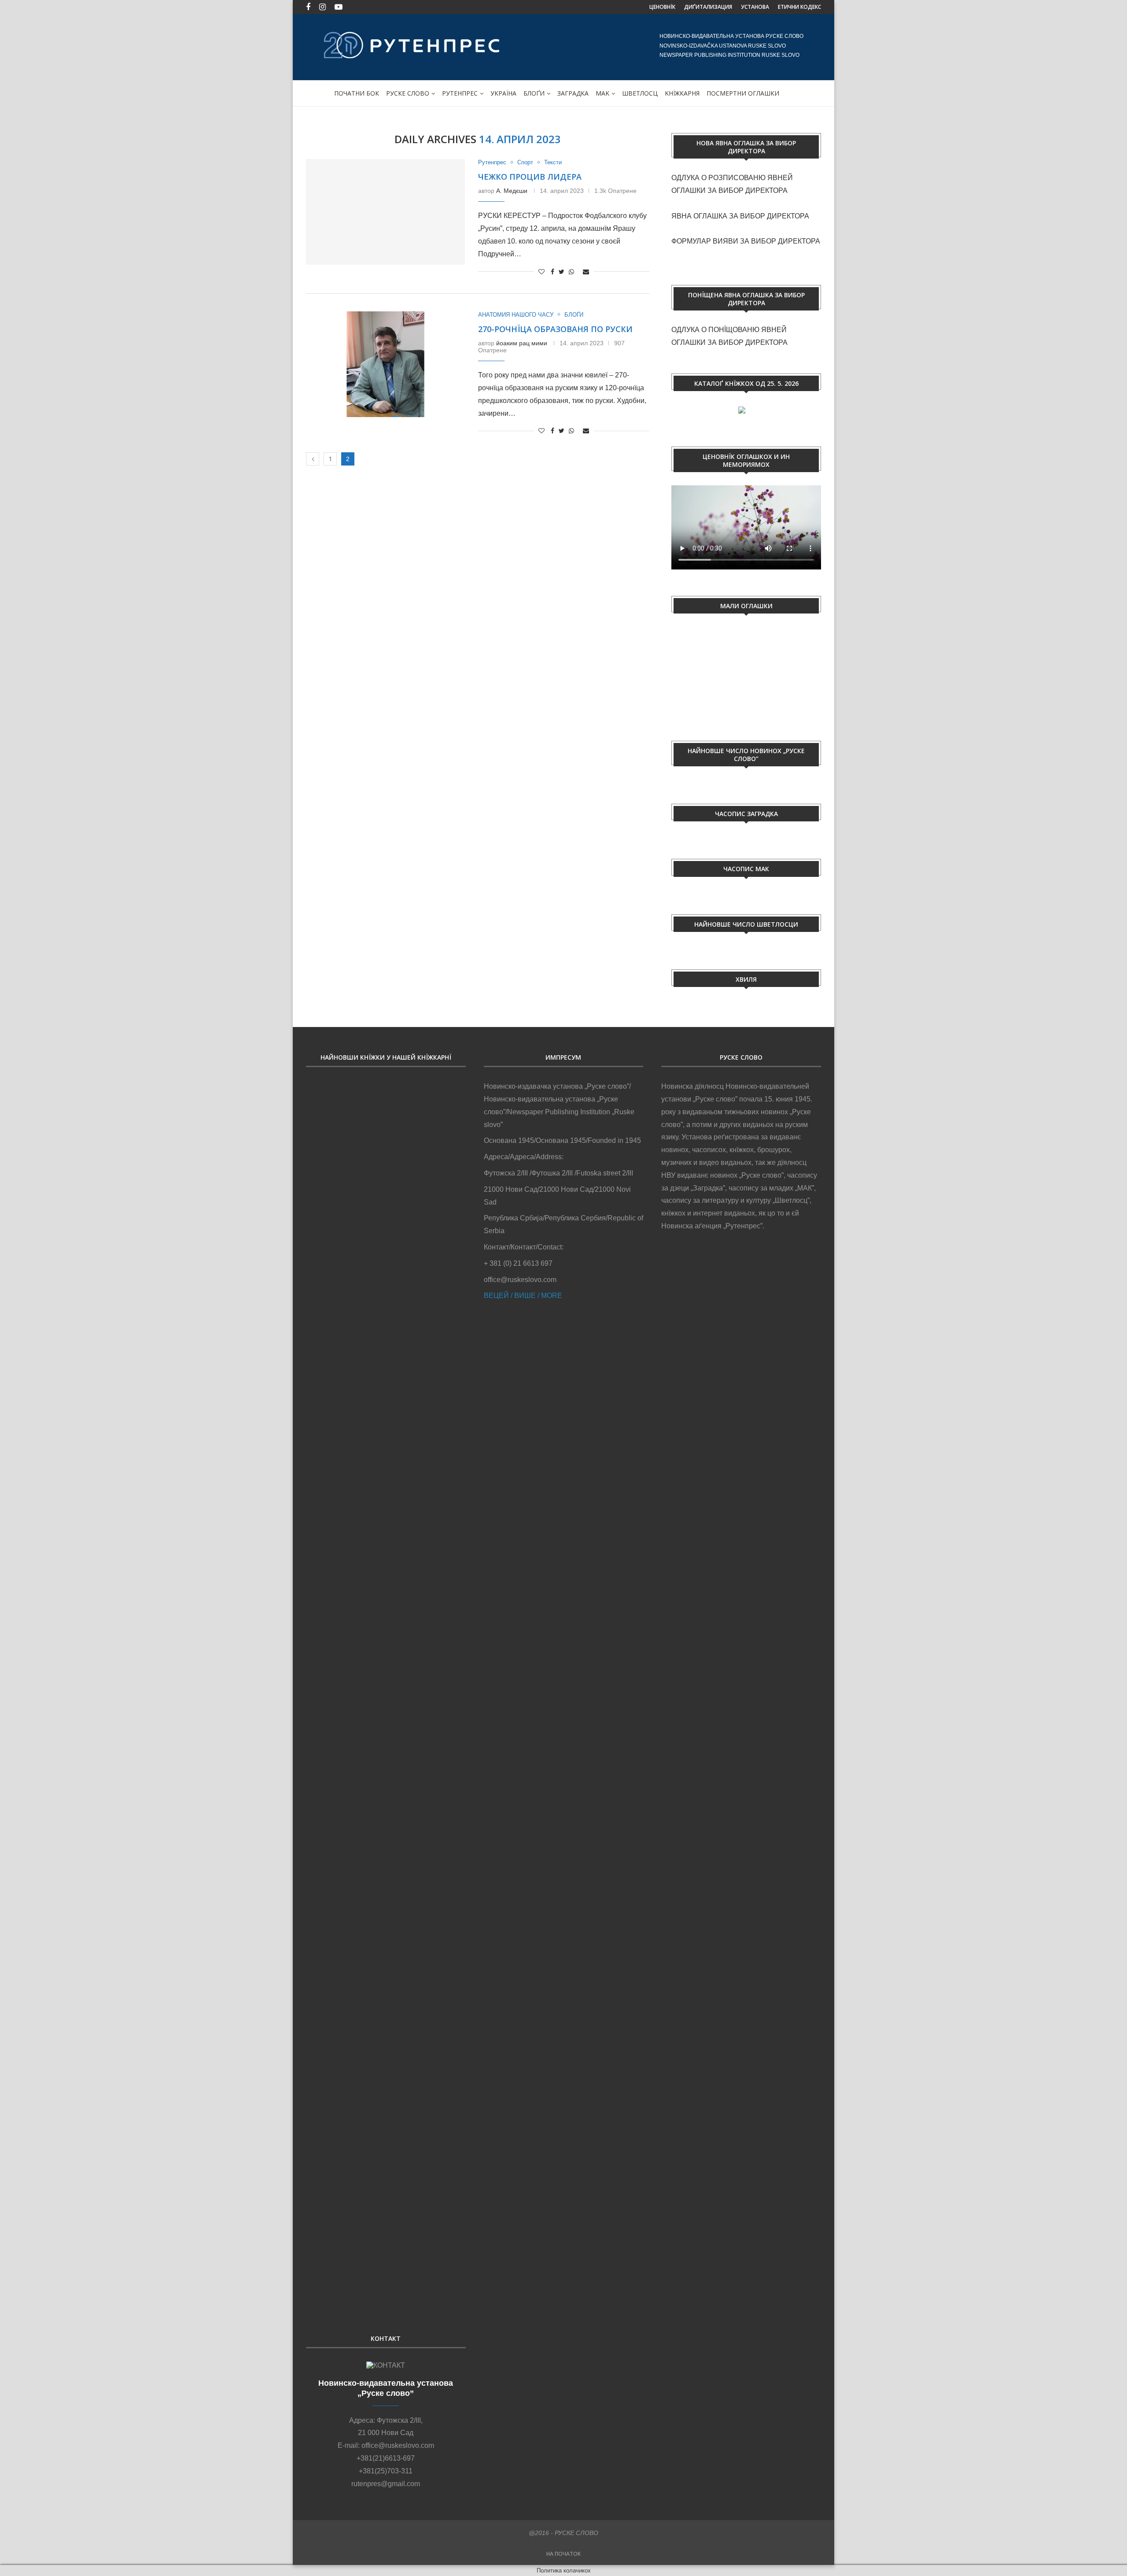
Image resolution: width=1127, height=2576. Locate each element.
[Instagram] (322, 7)
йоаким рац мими (522, 343)
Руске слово (408, 93)
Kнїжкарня (682, 93)
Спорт (525, 162)
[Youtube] (339, 7)
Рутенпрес (460, 93)
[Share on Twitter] (562, 272)
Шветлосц (640, 93)
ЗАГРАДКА (573, 93)
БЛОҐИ (534, 93)
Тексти (553, 162)
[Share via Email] (586, 272)
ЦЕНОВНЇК (662, 7)
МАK (602, 93)
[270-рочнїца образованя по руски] (385, 364)
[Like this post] (541, 272)
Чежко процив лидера (530, 177)
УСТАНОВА (755, 7)
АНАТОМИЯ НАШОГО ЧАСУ (516, 315)
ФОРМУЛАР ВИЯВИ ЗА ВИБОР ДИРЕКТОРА (746, 241)
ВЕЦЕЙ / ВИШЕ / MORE (523, 1295)
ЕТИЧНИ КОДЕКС (799, 7)
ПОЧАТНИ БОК (357, 93)
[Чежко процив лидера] (385, 212)
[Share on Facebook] (552, 272)
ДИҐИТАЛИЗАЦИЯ (708, 7)
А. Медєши (512, 191)
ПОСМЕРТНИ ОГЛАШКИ (743, 93)
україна (503, 93)
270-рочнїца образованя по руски (555, 329)
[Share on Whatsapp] (571, 272)
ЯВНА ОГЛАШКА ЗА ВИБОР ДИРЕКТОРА (740, 216)
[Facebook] (308, 7)
